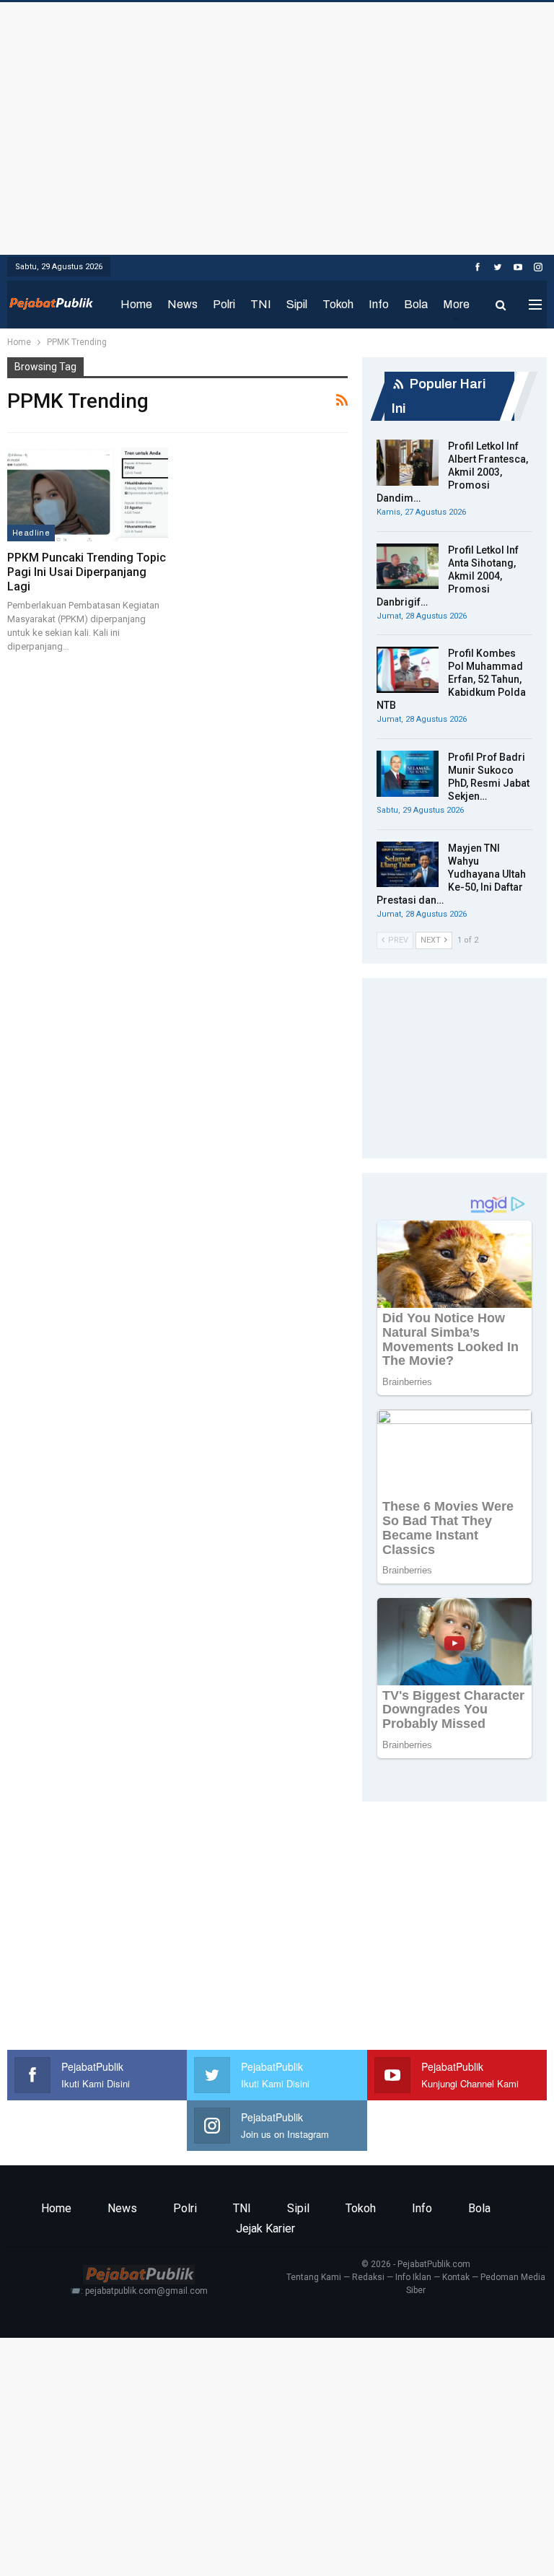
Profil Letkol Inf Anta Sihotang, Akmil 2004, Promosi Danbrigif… (448, 576)
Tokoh (338, 304)
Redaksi (368, 2277)
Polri (224, 304)
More (456, 304)
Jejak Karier (265, 2228)
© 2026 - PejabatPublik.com (416, 2264)
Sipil (297, 304)
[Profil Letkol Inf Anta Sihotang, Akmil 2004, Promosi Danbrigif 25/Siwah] (408, 567)
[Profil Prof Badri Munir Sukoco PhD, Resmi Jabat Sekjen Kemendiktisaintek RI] (408, 774)
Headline (31, 533)
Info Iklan (413, 2277)
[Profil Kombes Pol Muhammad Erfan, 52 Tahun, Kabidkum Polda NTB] (408, 670)
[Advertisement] (277, 125)
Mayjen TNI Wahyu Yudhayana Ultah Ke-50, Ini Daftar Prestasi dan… (451, 874)
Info (379, 304)
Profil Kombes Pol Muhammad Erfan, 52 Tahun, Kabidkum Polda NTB (451, 679)
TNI (261, 304)
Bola (416, 304)
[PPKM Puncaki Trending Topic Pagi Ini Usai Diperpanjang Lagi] (88, 494)
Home (136, 304)
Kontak (456, 2277)
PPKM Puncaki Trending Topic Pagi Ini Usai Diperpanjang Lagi (87, 572)
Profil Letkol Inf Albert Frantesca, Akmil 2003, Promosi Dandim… (452, 472)
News (183, 304)
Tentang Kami (314, 2277)
